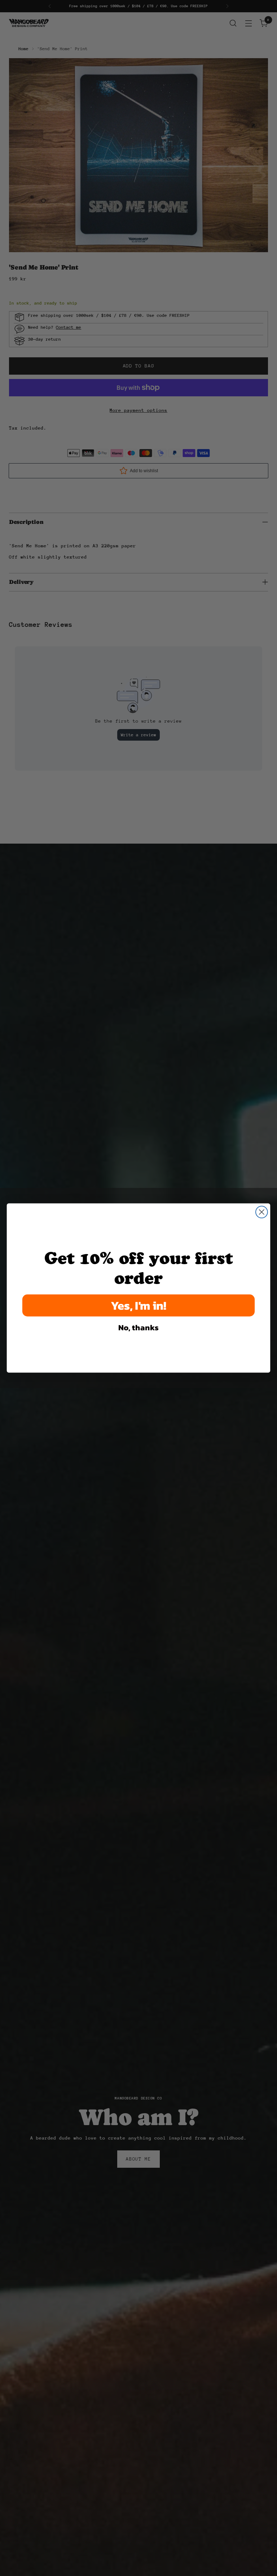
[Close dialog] (262, 1212)
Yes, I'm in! (139, 1305)
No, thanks (138, 1327)
